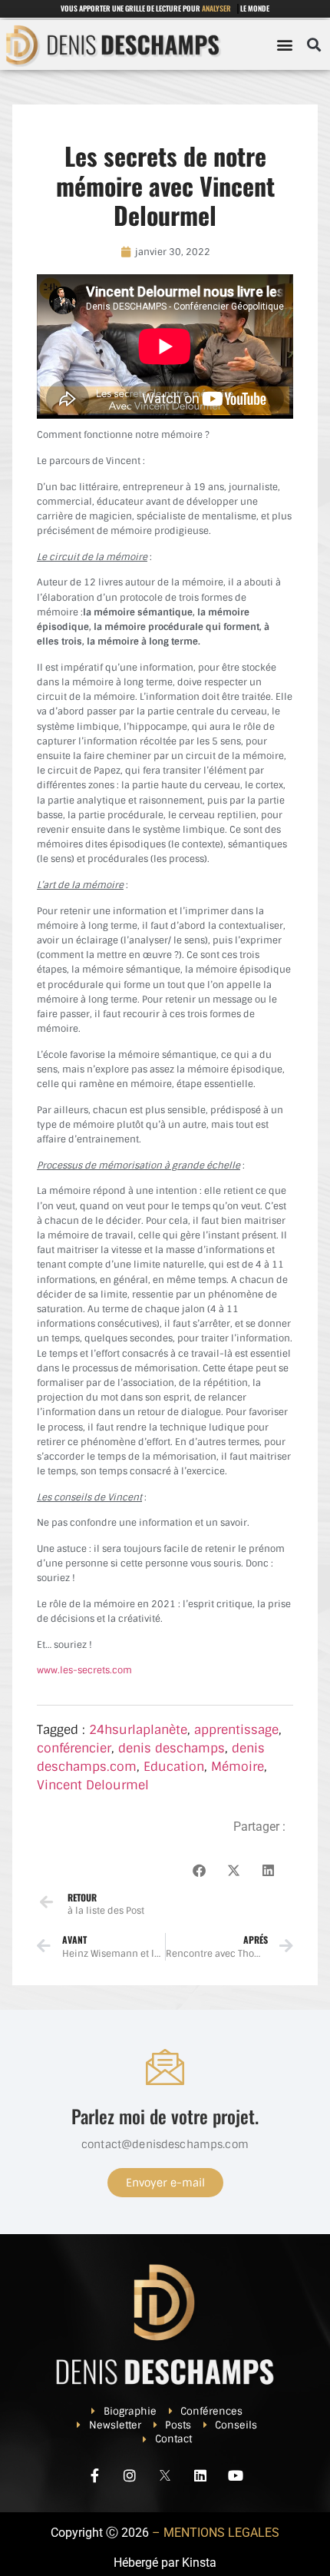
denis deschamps (172, 1748)
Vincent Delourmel (93, 1785)
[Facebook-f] (94, 2475)
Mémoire (238, 1767)
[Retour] (46, 1902)
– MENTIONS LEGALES (216, 2533)
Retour (82, 1897)
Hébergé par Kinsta (165, 2563)
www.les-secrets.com (84, 1670)
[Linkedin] (200, 2475)
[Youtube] (236, 2475)
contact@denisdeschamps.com (165, 2144)
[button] (284, 45)
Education (174, 1767)
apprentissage (236, 1730)
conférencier (74, 1748)
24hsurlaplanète (138, 1730)
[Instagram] (130, 2475)
